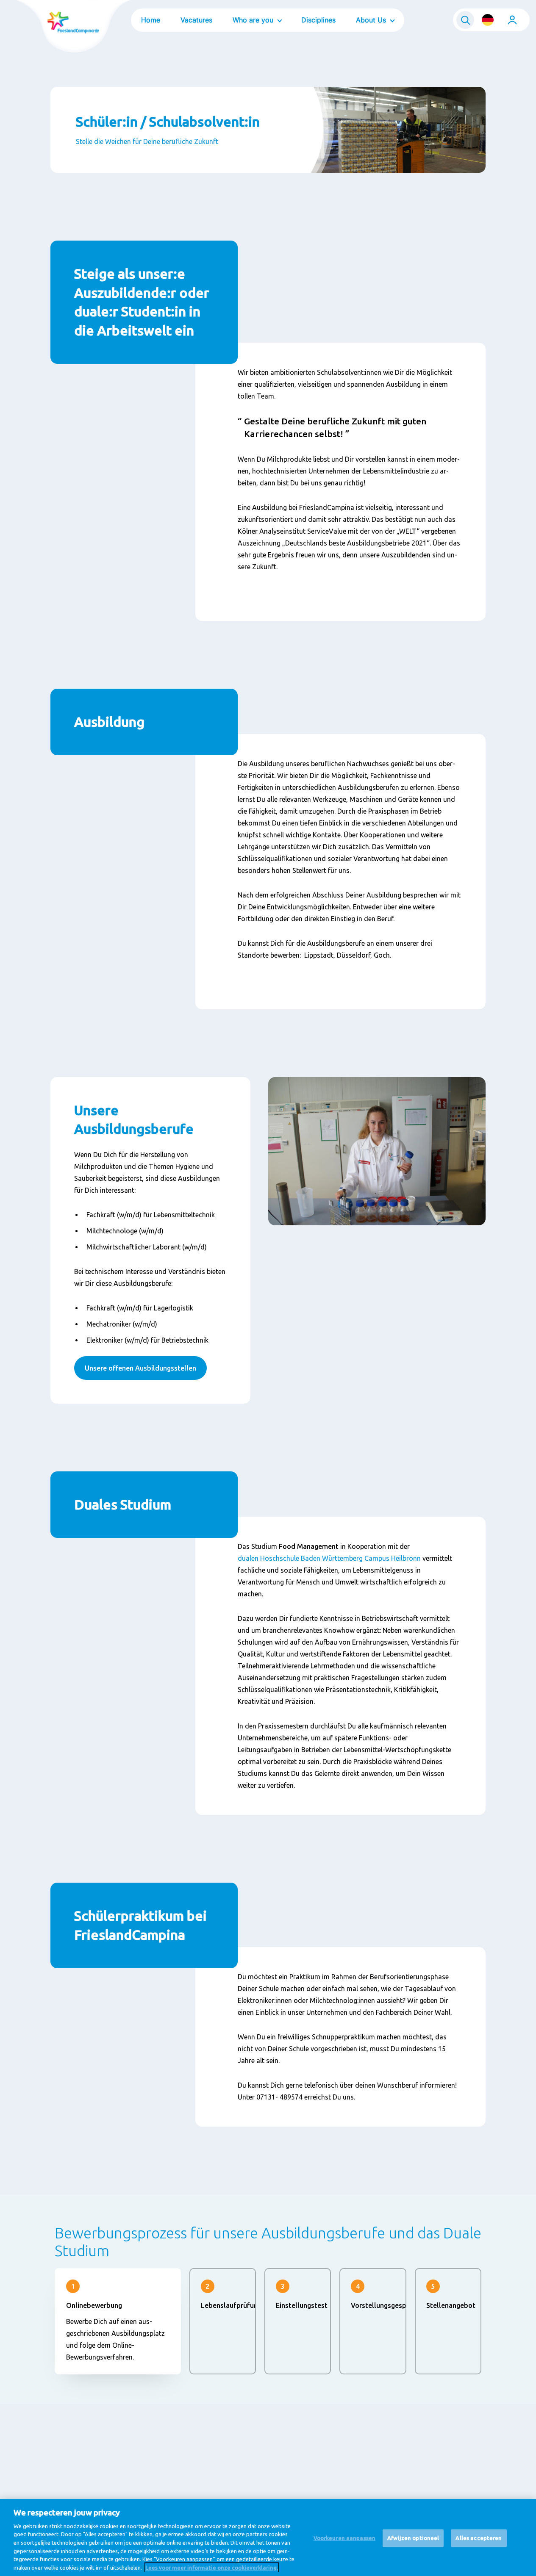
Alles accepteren (479, 2538)
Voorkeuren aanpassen (345, 2538)
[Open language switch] (488, 20)
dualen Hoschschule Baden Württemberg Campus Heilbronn (329, 1558)
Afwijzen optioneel (413, 2538)
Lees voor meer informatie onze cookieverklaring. (212, 2567)
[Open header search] (465, 20)
